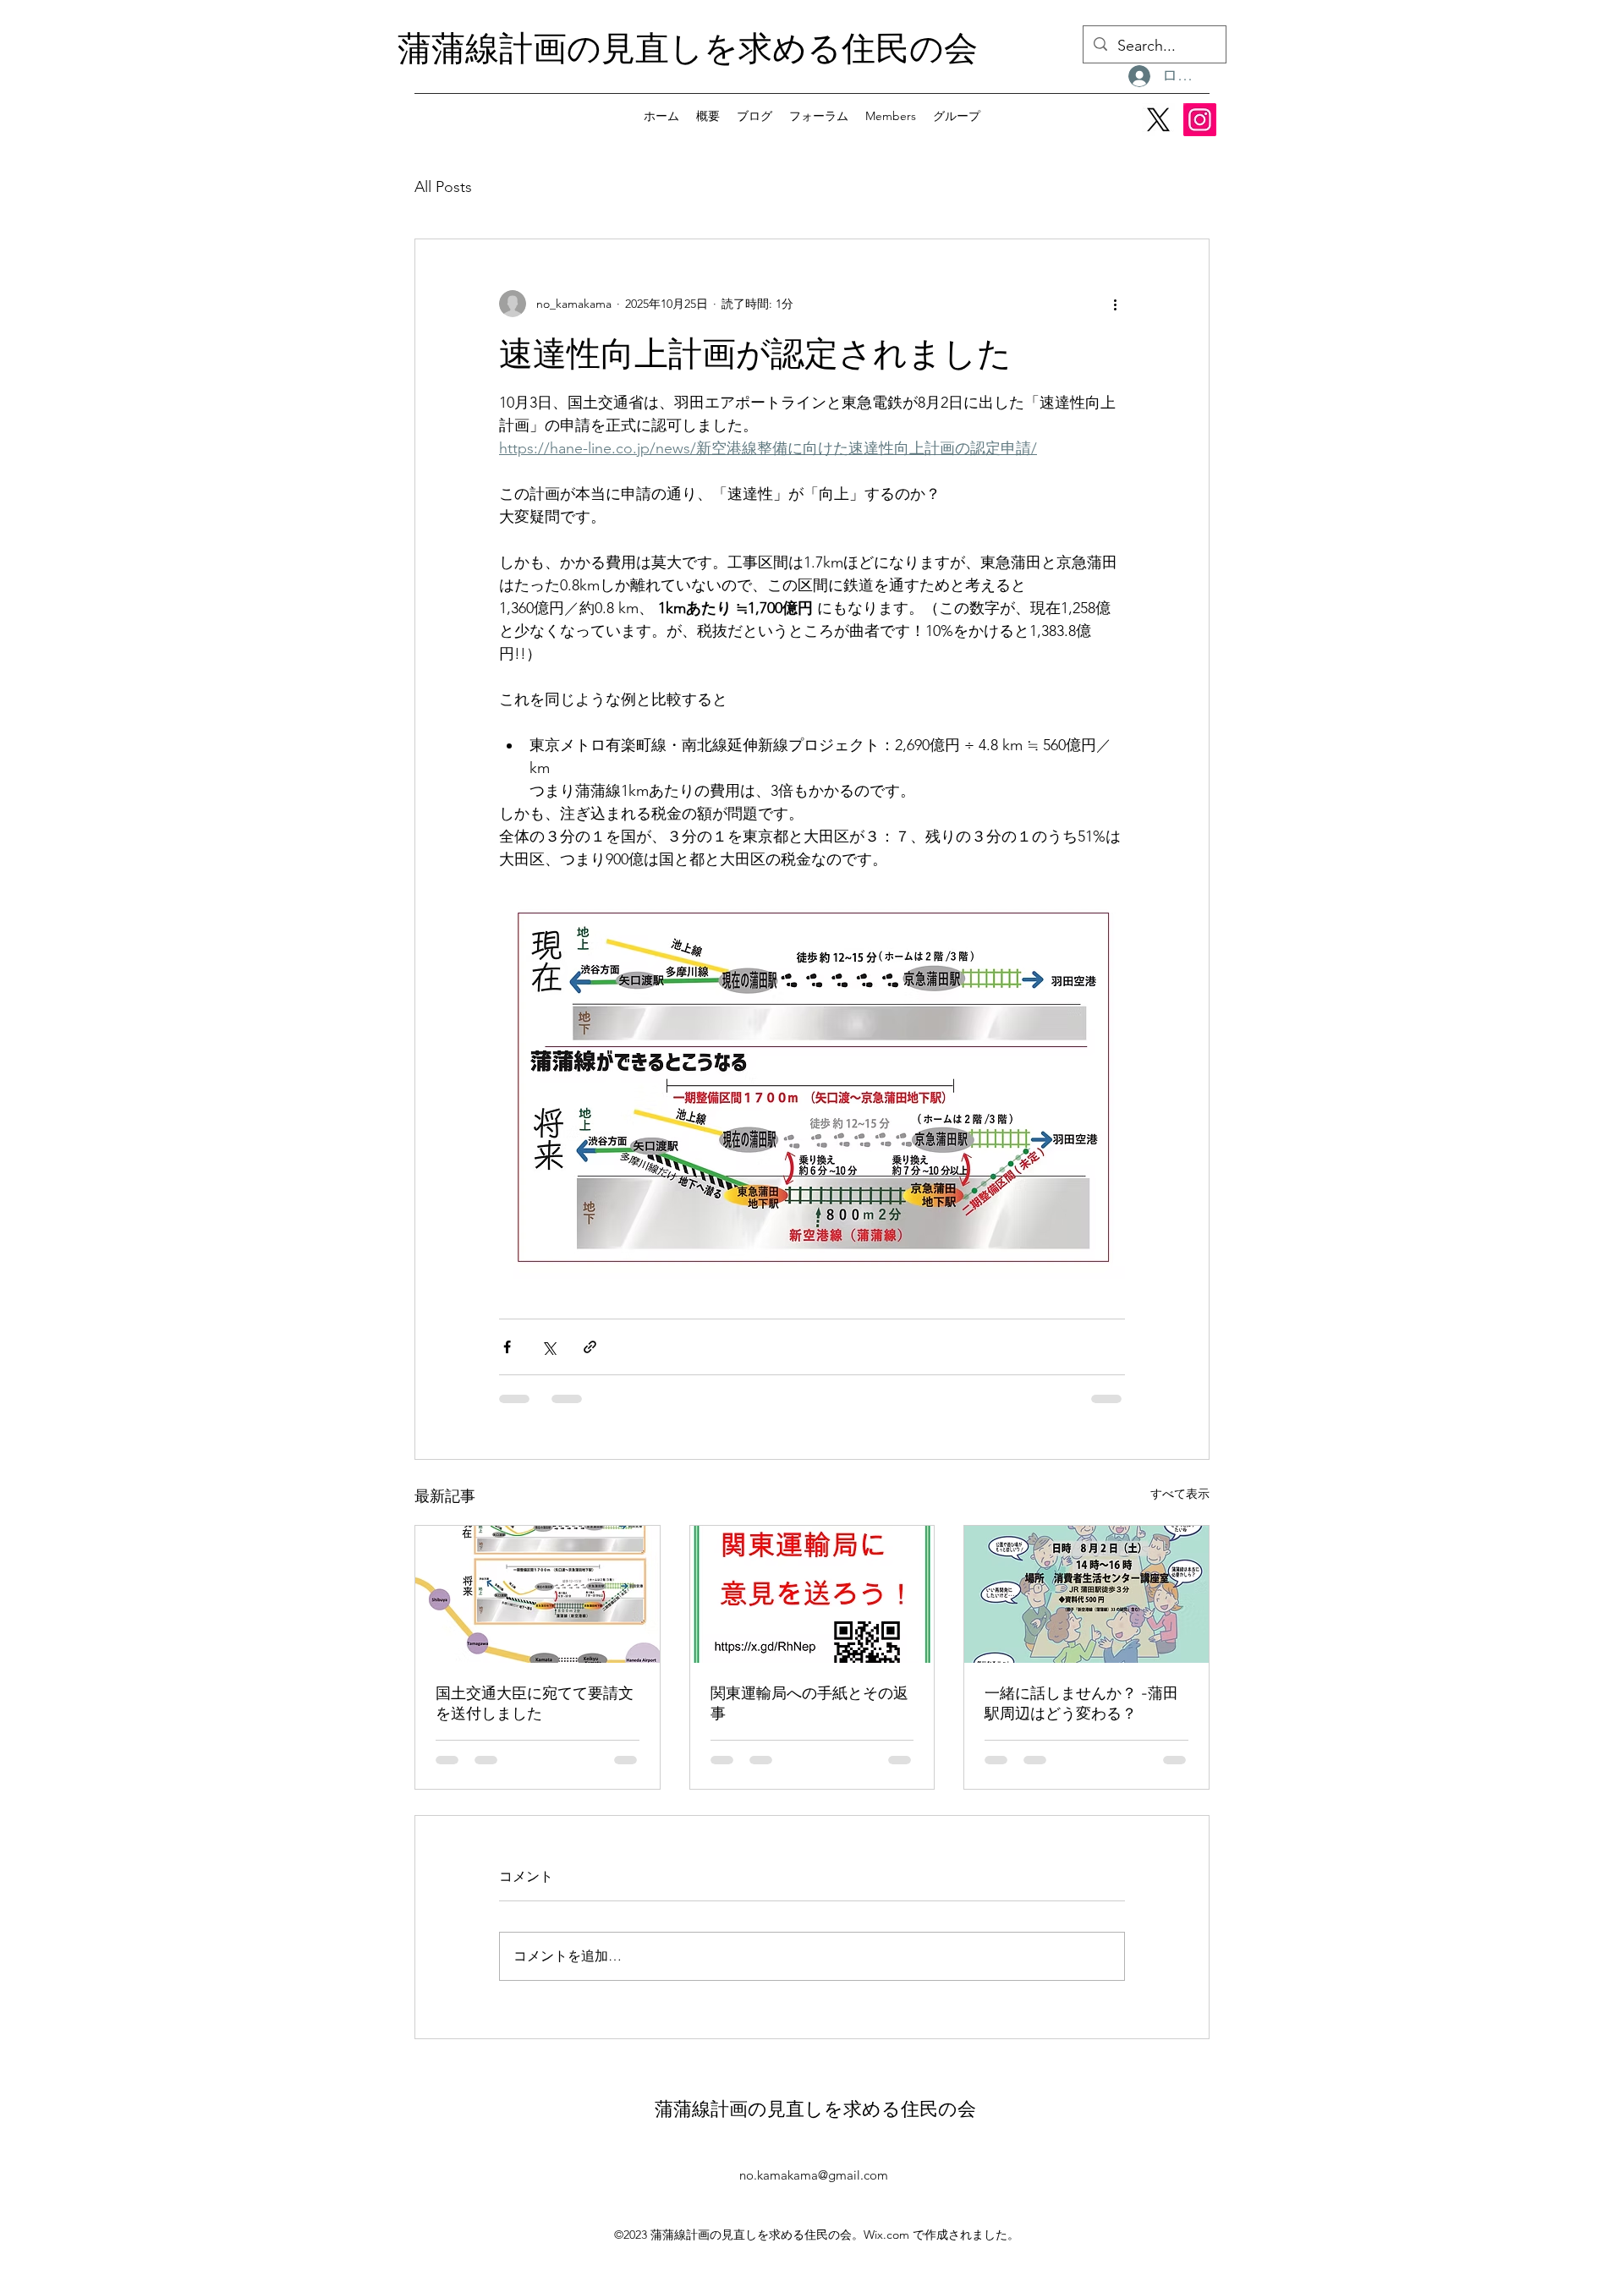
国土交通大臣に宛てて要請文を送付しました (535, 1703)
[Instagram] (1200, 120)
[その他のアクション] (1115, 304)
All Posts (443, 187)
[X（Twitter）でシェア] (549, 1347)
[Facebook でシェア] (507, 1347)
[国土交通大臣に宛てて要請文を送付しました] (538, 1594)
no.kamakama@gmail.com (814, 2175)
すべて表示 (1180, 1494)
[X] (1158, 120)
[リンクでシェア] (590, 1347)
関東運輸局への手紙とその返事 (809, 1703)
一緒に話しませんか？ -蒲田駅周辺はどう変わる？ (1081, 1703)
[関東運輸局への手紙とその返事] (812, 1594)
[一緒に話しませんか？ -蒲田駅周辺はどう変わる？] (1086, 1594)
